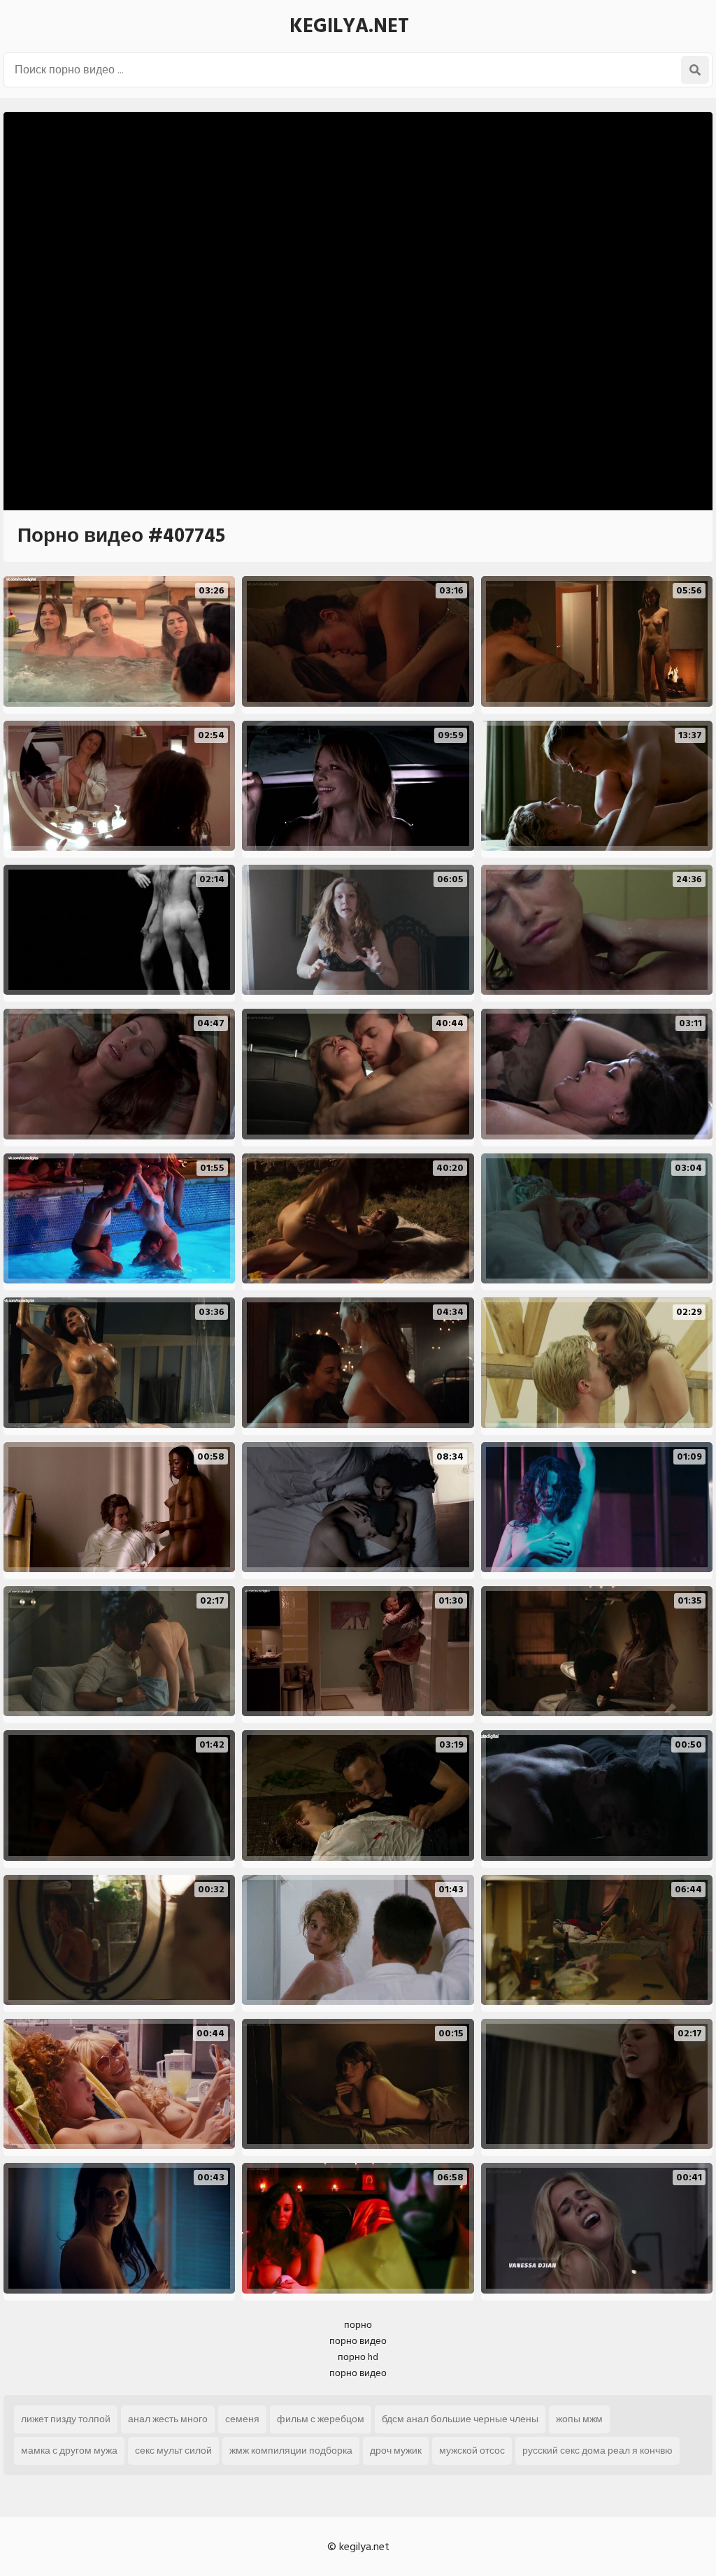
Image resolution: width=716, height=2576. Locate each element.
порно (358, 2325)
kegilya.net (349, 26)
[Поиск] (695, 70)
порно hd (358, 2357)
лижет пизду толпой (66, 2419)
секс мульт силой (173, 2451)
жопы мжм (579, 2419)
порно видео (358, 2341)
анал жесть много (168, 2419)
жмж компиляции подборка (291, 2451)
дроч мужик (396, 2451)
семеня (242, 2419)
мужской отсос (472, 2451)
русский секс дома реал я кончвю (597, 2451)
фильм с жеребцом (321, 2419)
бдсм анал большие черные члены (460, 2419)
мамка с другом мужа (69, 2451)
